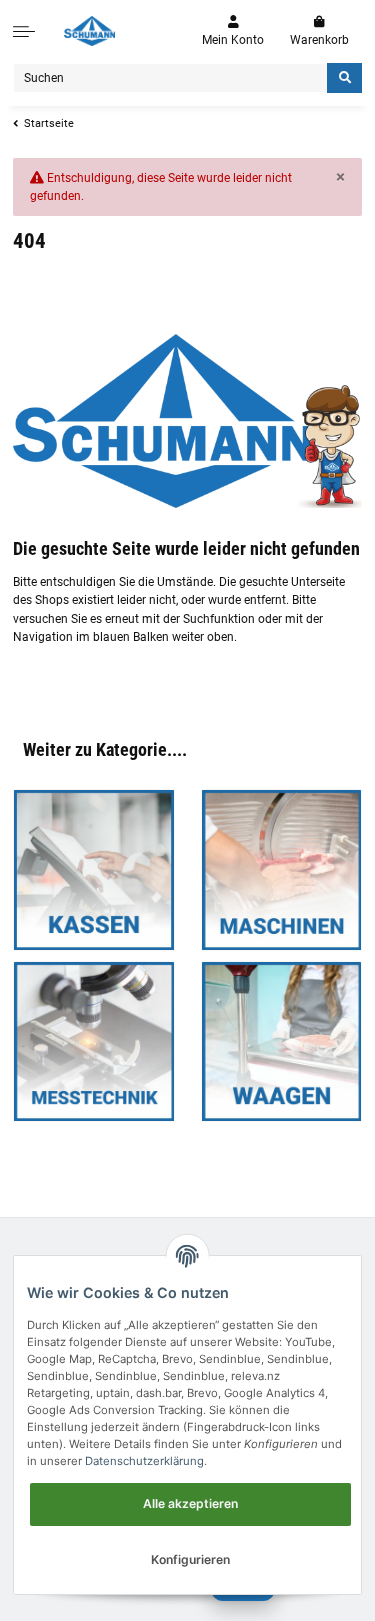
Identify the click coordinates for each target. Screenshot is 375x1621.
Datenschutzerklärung (144, 1461)
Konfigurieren (190, 1559)
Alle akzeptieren (190, 1503)
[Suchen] (344, 78)
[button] (233, 31)
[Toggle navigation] (24, 31)
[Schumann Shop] (89, 31)
